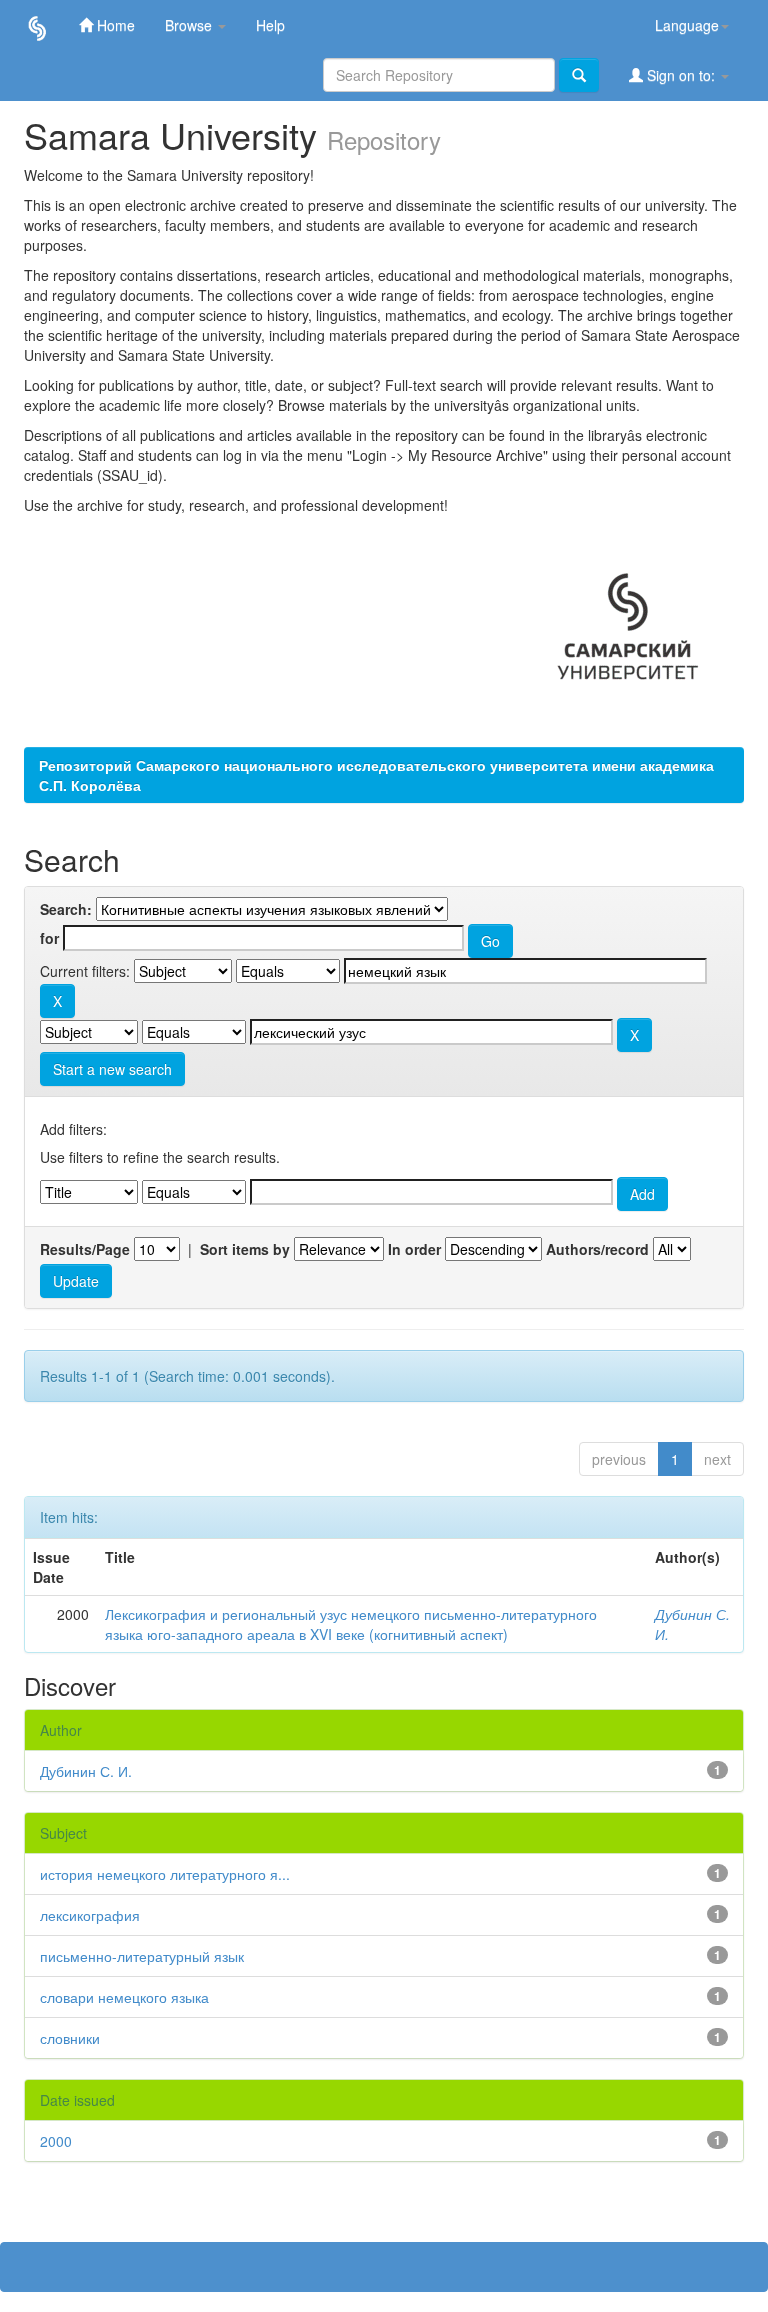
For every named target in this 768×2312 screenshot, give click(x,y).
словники (70, 2038)
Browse (190, 25)
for (49, 938)
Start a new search (112, 1069)
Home (114, 25)
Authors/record (597, 1249)
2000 (56, 2141)
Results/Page (85, 1249)
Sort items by (245, 1249)
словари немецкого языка (124, 1997)
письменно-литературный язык (142, 1956)
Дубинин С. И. (86, 1771)
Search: (66, 909)
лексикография (90, 1915)
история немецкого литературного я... (165, 1874)
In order (414, 1249)
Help (270, 25)
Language (687, 25)
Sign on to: (681, 75)
